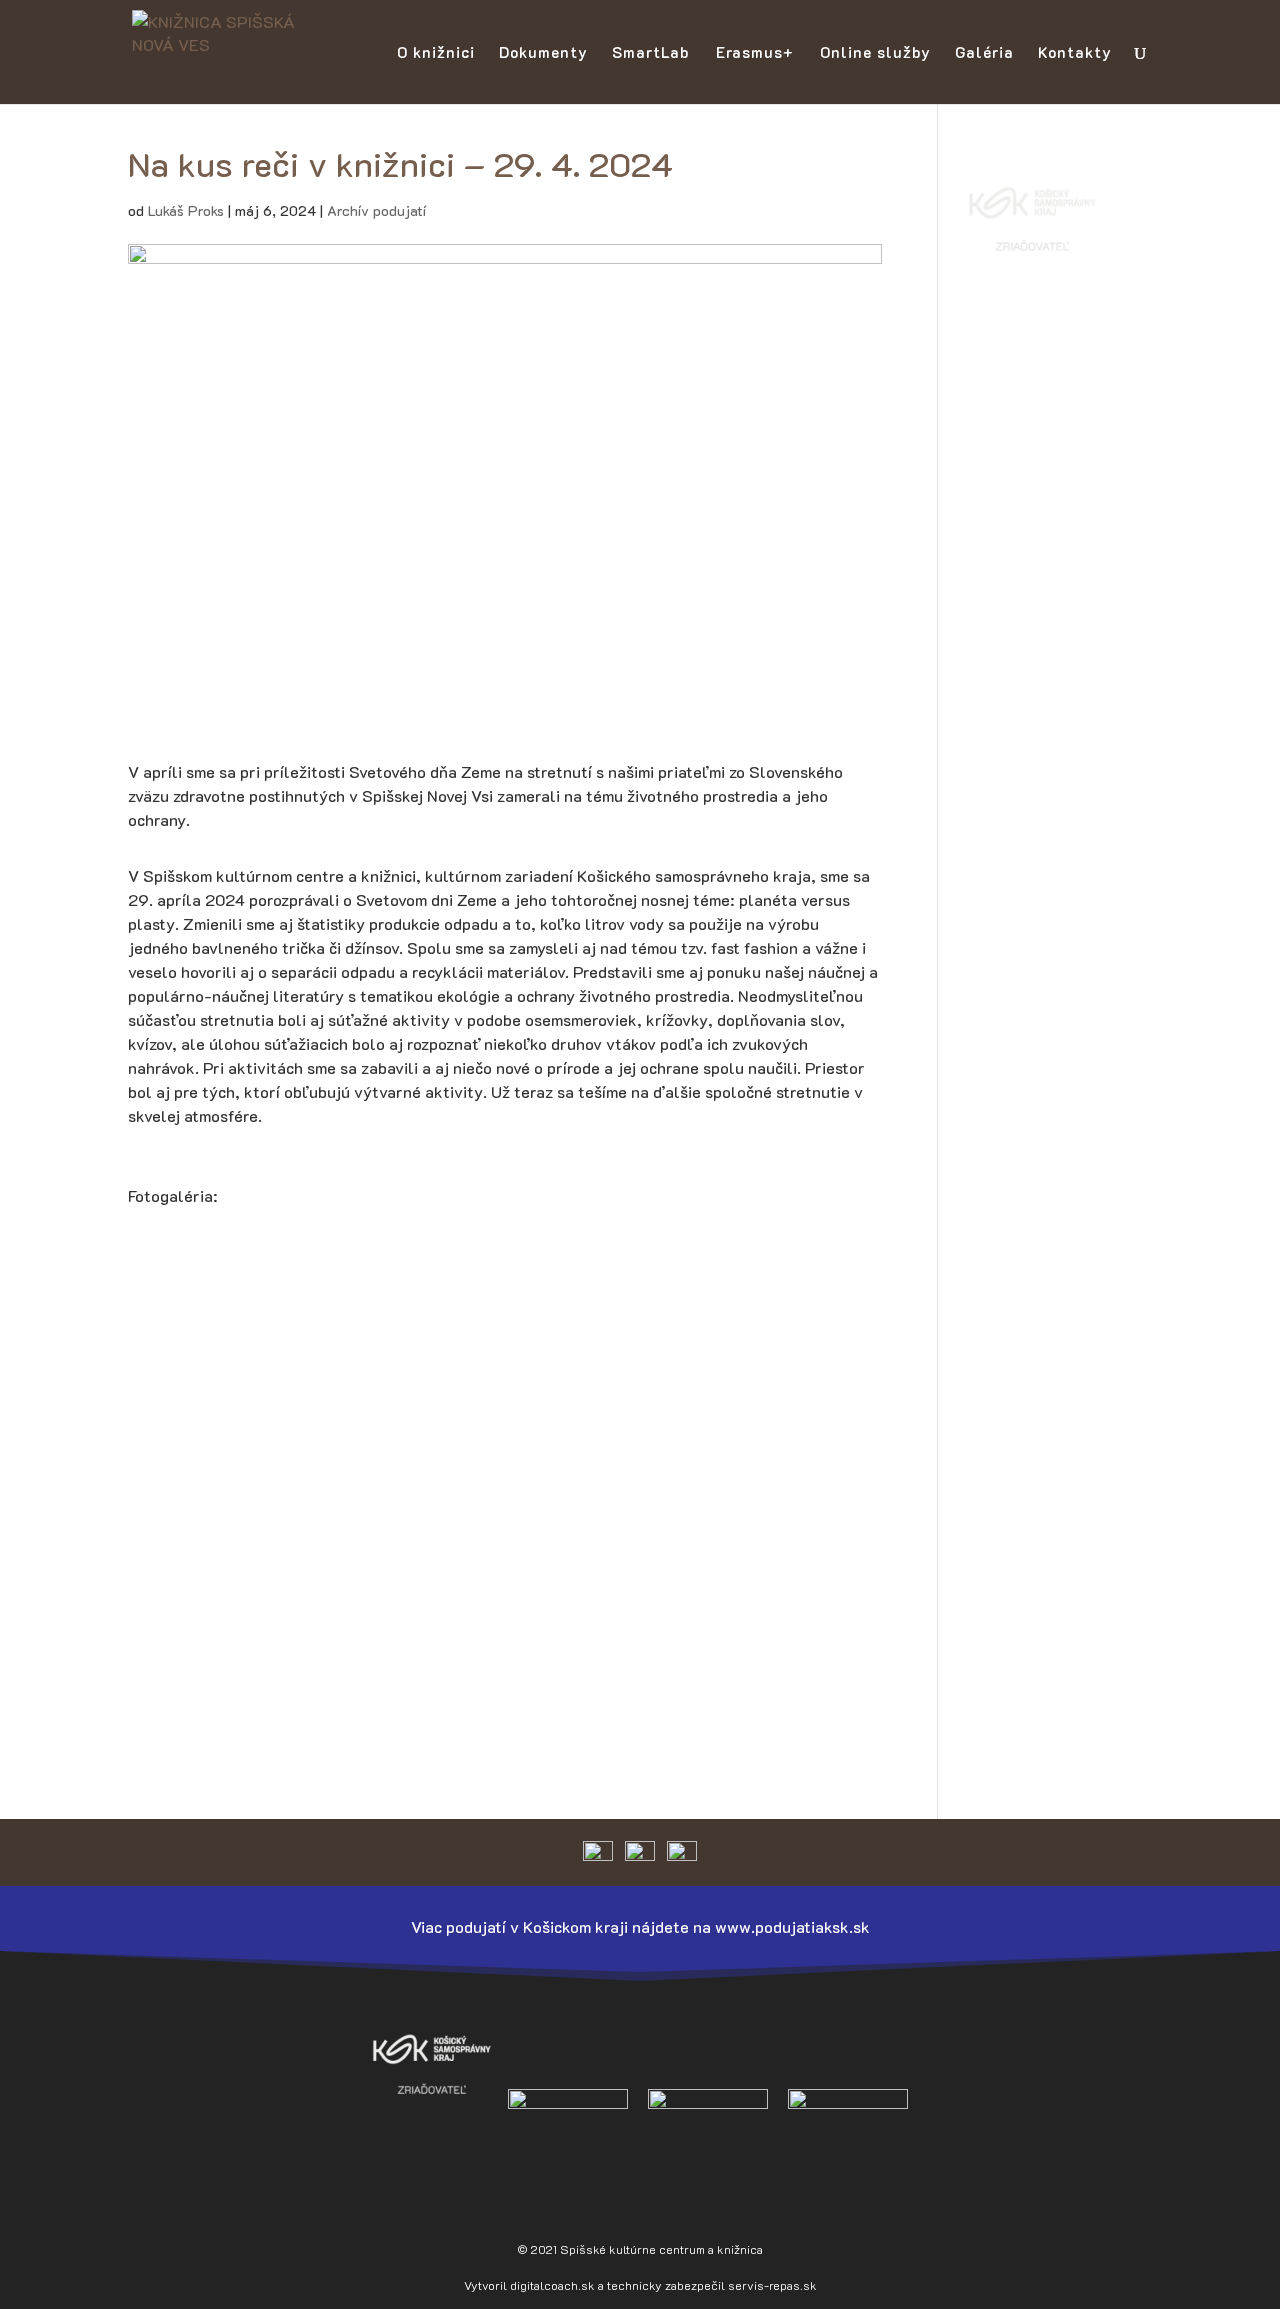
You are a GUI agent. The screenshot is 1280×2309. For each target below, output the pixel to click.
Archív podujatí (376, 210)
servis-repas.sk (772, 2285)
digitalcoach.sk (552, 2285)
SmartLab (651, 53)
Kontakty (1075, 53)
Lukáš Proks (186, 210)
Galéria (984, 53)
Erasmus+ (755, 53)
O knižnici (436, 53)
